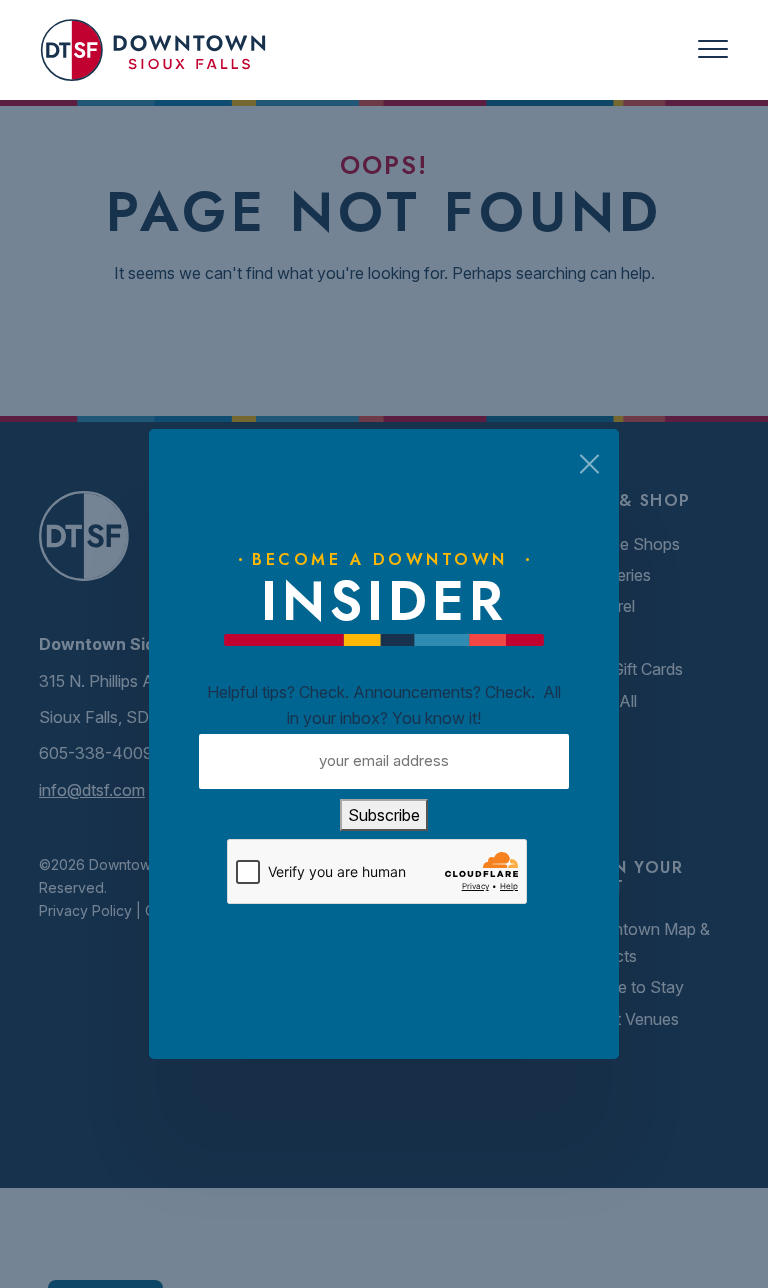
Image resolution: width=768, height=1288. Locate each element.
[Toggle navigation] (713, 49)
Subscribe (384, 815)
